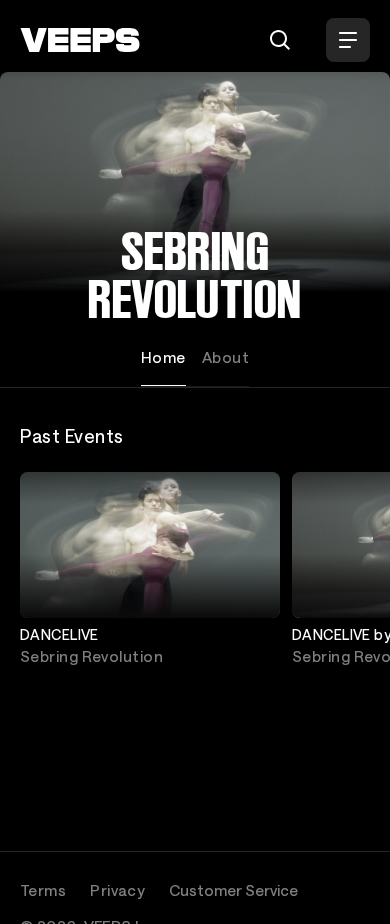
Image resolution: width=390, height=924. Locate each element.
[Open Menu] (348, 40)
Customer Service (233, 890)
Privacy (117, 890)
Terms (43, 890)
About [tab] (225, 357)
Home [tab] (163, 357)
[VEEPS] (80, 40)
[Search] (280, 40)
